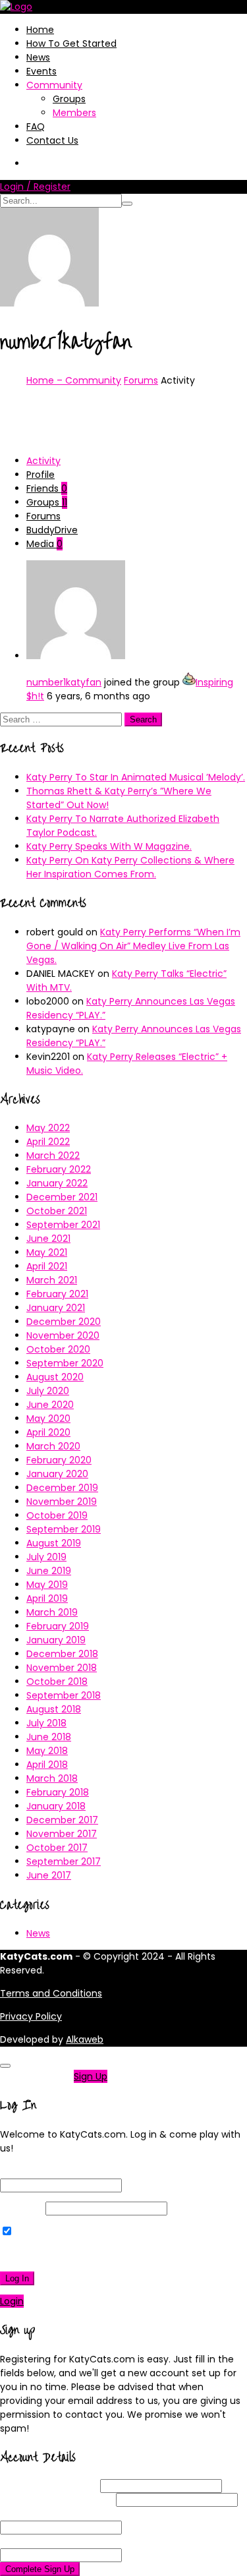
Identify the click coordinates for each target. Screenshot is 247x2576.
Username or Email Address (63, 2171)
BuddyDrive (52, 530)
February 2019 (58, 1626)
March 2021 (52, 1280)
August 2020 (55, 1377)
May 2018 (47, 1751)
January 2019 (56, 1640)
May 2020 (48, 1419)
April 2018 (47, 1765)
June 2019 (49, 1571)
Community (54, 85)
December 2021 (62, 1197)
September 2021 (63, 1225)
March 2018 (52, 1778)
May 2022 (48, 1128)
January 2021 (56, 1308)
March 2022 (53, 1156)
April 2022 (48, 1142)
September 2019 (64, 1529)
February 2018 (58, 1792)
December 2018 (62, 1654)
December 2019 (62, 1488)
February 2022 (59, 1169)
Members (74, 113)
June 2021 (48, 1239)
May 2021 (47, 1252)
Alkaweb (85, 2039)
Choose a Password (70, 2513)
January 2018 (56, 1806)
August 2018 (54, 1709)
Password (21, 2208)
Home (40, 30)
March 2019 (52, 1612)
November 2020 (63, 1335)
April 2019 (47, 1598)
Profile (41, 475)
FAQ (36, 127)
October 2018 (57, 1682)
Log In (17, 2278)
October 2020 (58, 1349)
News (38, 57)
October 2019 (57, 1515)
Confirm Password (67, 2541)
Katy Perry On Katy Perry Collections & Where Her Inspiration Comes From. (130, 867)
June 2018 (49, 1737)
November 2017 (62, 1834)
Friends (47, 488)
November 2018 (62, 1668)
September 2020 (65, 1363)
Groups (69, 99)
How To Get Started (71, 44)
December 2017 (62, 1820)
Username (49, 2486)
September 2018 (64, 1695)
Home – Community (74, 380)
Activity (43, 461)
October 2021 (57, 1211)
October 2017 (57, 1848)
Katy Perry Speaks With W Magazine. (109, 846)
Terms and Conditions (51, 1993)
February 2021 (57, 1294)
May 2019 (47, 1585)
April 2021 (47, 1266)
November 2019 (62, 1502)
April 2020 (48, 1432)
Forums (141, 380)
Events (41, 71)
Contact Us (52, 140)
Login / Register (35, 187)
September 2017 (64, 1861)
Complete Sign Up (40, 2569)
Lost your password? (52, 2255)
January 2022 (57, 1183)
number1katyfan (64, 682)
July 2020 (48, 1391)
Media (44, 544)
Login (12, 2301)
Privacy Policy (31, 2016)
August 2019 (54, 1543)
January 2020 (57, 1474)
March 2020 (53, 1446)
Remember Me (49, 2232)
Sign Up (91, 2076)
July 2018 (46, 1723)
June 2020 (50, 1405)
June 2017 (49, 1875)
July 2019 (46, 1557)
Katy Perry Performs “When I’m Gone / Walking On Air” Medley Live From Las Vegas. (133, 946)
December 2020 (64, 1322)
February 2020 (59, 1460)
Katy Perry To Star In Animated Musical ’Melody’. (136, 777)
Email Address (57, 2500)
